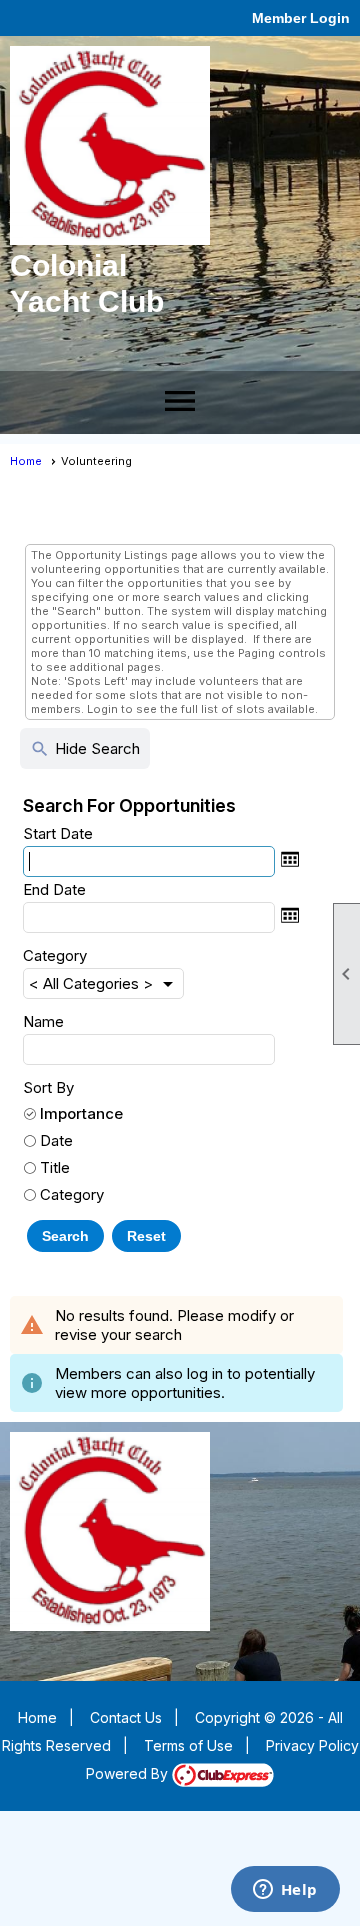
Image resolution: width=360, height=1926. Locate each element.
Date (56, 1140)
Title (55, 1167)
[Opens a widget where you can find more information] (285, 1891)
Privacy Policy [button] (312, 1745)
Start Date (58, 833)
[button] (65, 1236)
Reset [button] (146, 1236)
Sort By (48, 1087)
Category (55, 955)
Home (26, 461)
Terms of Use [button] (188, 1745)
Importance (81, 1113)
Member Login (301, 18)
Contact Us (126, 1717)
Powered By (129, 1773)
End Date (54, 889)
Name (43, 1021)
